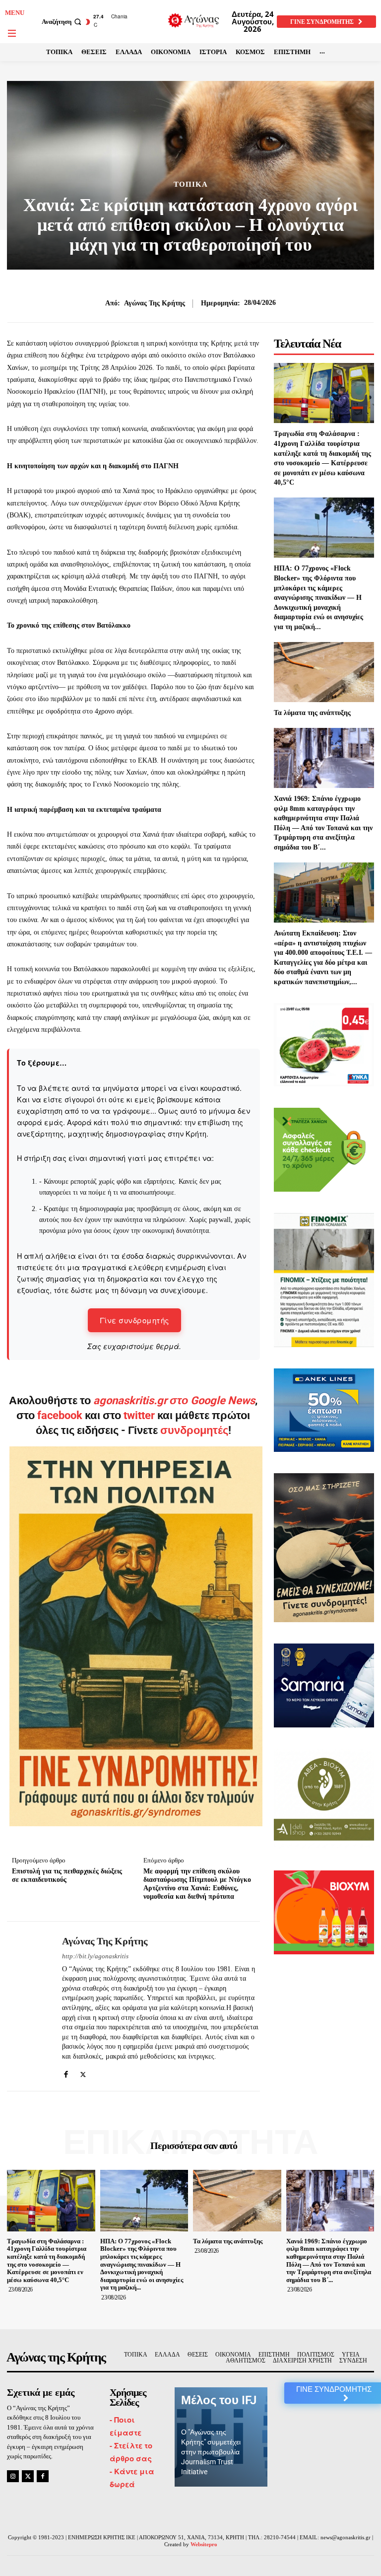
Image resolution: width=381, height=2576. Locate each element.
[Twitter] (83, 2072)
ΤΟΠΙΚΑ (191, 184)
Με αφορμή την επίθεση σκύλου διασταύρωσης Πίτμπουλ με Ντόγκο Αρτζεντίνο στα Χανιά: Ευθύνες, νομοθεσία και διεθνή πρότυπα (197, 1884)
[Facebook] (66, 2072)
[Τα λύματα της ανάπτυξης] (324, 672)
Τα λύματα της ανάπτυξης (312, 713)
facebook (61, 1415)
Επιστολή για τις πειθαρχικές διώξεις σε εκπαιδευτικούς (67, 1875)
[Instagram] (13, 2476)
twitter (139, 1415)
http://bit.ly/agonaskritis (95, 1956)
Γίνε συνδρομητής (134, 1320)
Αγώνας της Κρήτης (155, 303)
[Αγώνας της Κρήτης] (31, 2006)
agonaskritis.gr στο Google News (174, 1400)
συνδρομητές (194, 1430)
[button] (63, 22)
